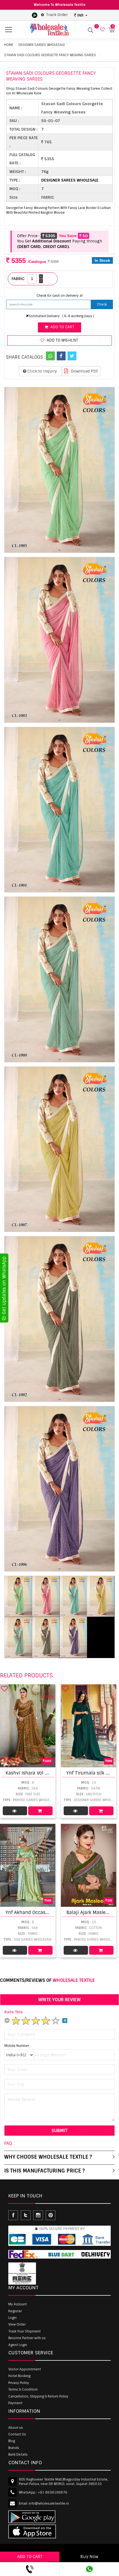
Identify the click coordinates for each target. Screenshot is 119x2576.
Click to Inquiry (42, 371)
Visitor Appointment (25, 2369)
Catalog (15, 1811)
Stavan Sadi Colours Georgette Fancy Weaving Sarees (50, 55)
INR (80, 15)
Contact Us (17, 2434)
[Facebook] (61, 356)
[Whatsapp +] (50, 356)
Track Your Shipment (24, 2331)
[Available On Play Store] (35, 15)
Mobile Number (17, 2046)
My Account (18, 2304)
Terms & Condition (23, 2389)
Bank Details (18, 2455)
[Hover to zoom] (59, 470)
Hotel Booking (19, 2376)
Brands (14, 2448)
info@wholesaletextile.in (49, 2503)
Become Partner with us (27, 2338)
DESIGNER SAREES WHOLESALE (42, 45)
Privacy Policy (19, 2383)
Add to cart (62, 327)
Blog (12, 2441)
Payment (15, 2403)
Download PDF (84, 371)
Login (12, 2318)
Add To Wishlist (62, 340)
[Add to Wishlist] (4, 1688)
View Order (17, 2324)
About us (16, 2428)
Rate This (14, 2012)
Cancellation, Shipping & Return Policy (38, 2396)
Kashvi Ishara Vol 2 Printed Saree (42, 1773)
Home (9, 45)
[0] (102, 30)
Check (102, 304)
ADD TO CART (30, 2557)
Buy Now (89, 2557)
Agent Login (18, 2345)
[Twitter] (72, 356)
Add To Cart (40, 1811)
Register (15, 2311)
